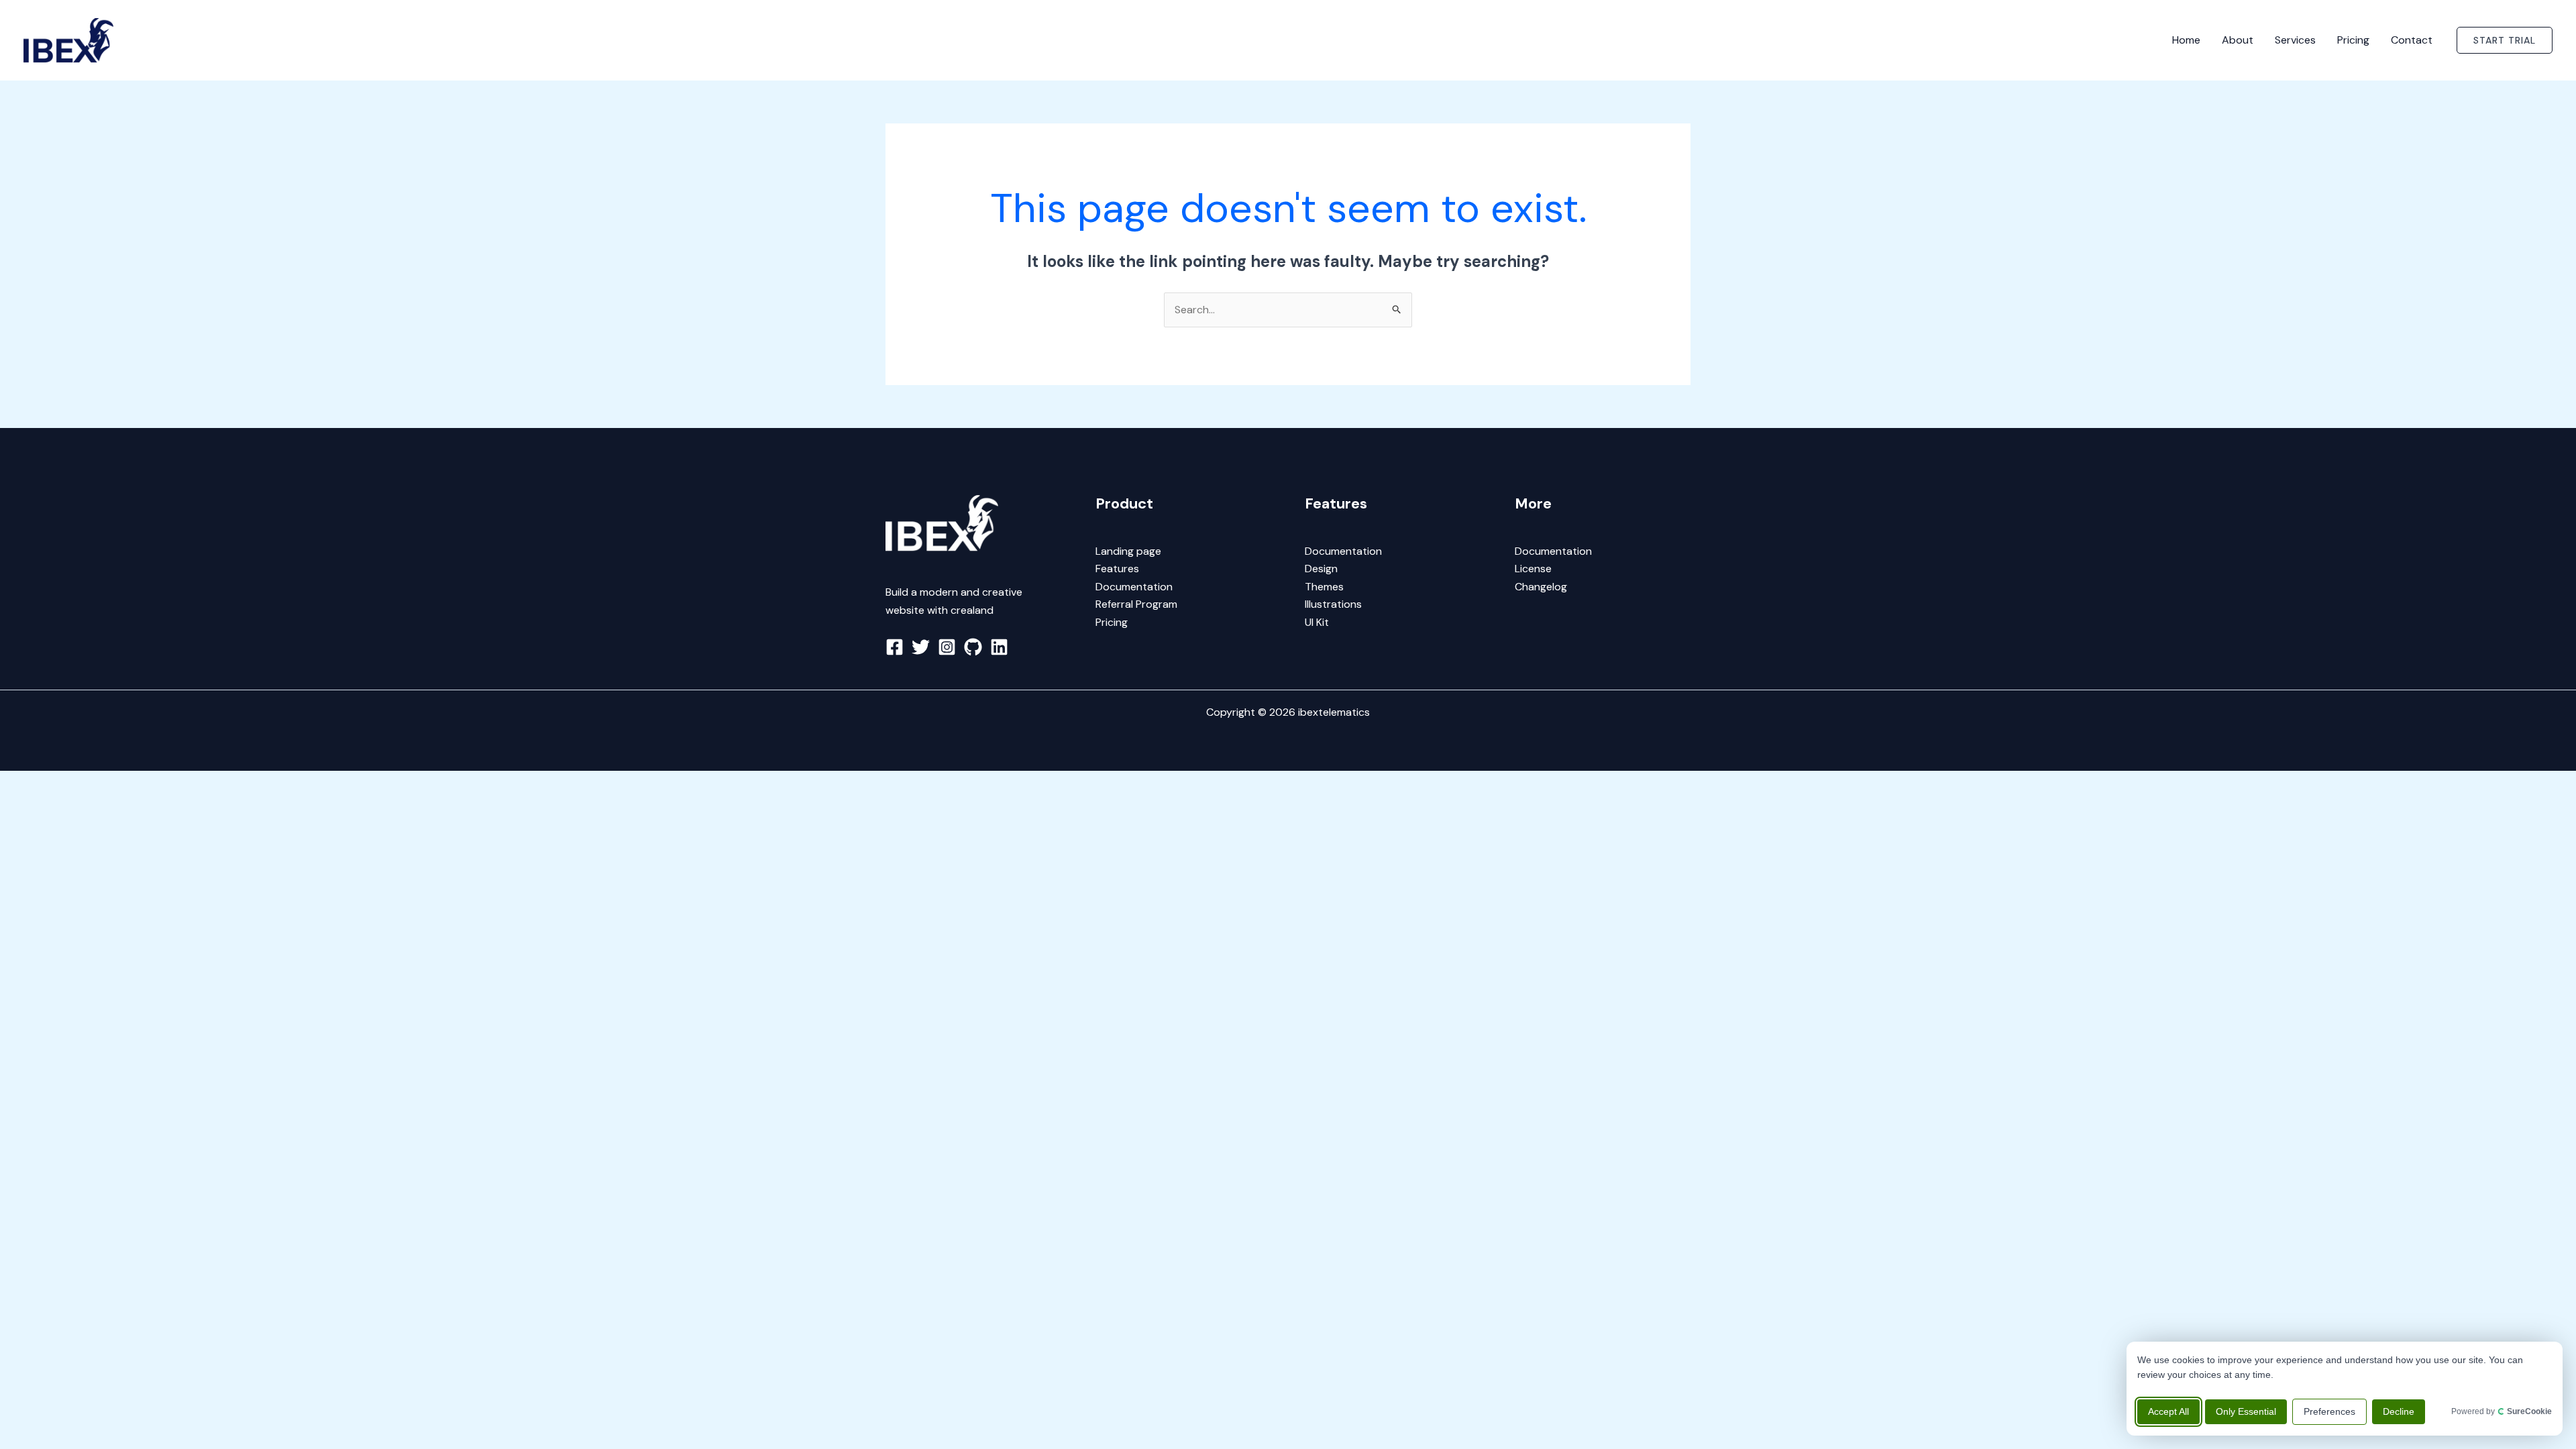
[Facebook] (895, 647)
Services (2295, 40)
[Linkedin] (999, 647)
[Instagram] (947, 647)
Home (2186, 40)
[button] (2505, 40)
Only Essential (2246, 1411)
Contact (2412, 40)
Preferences (2329, 1411)
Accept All (2168, 1411)
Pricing (2353, 40)
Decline (2399, 1411)
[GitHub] (973, 647)
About (2238, 40)
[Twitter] (921, 647)
